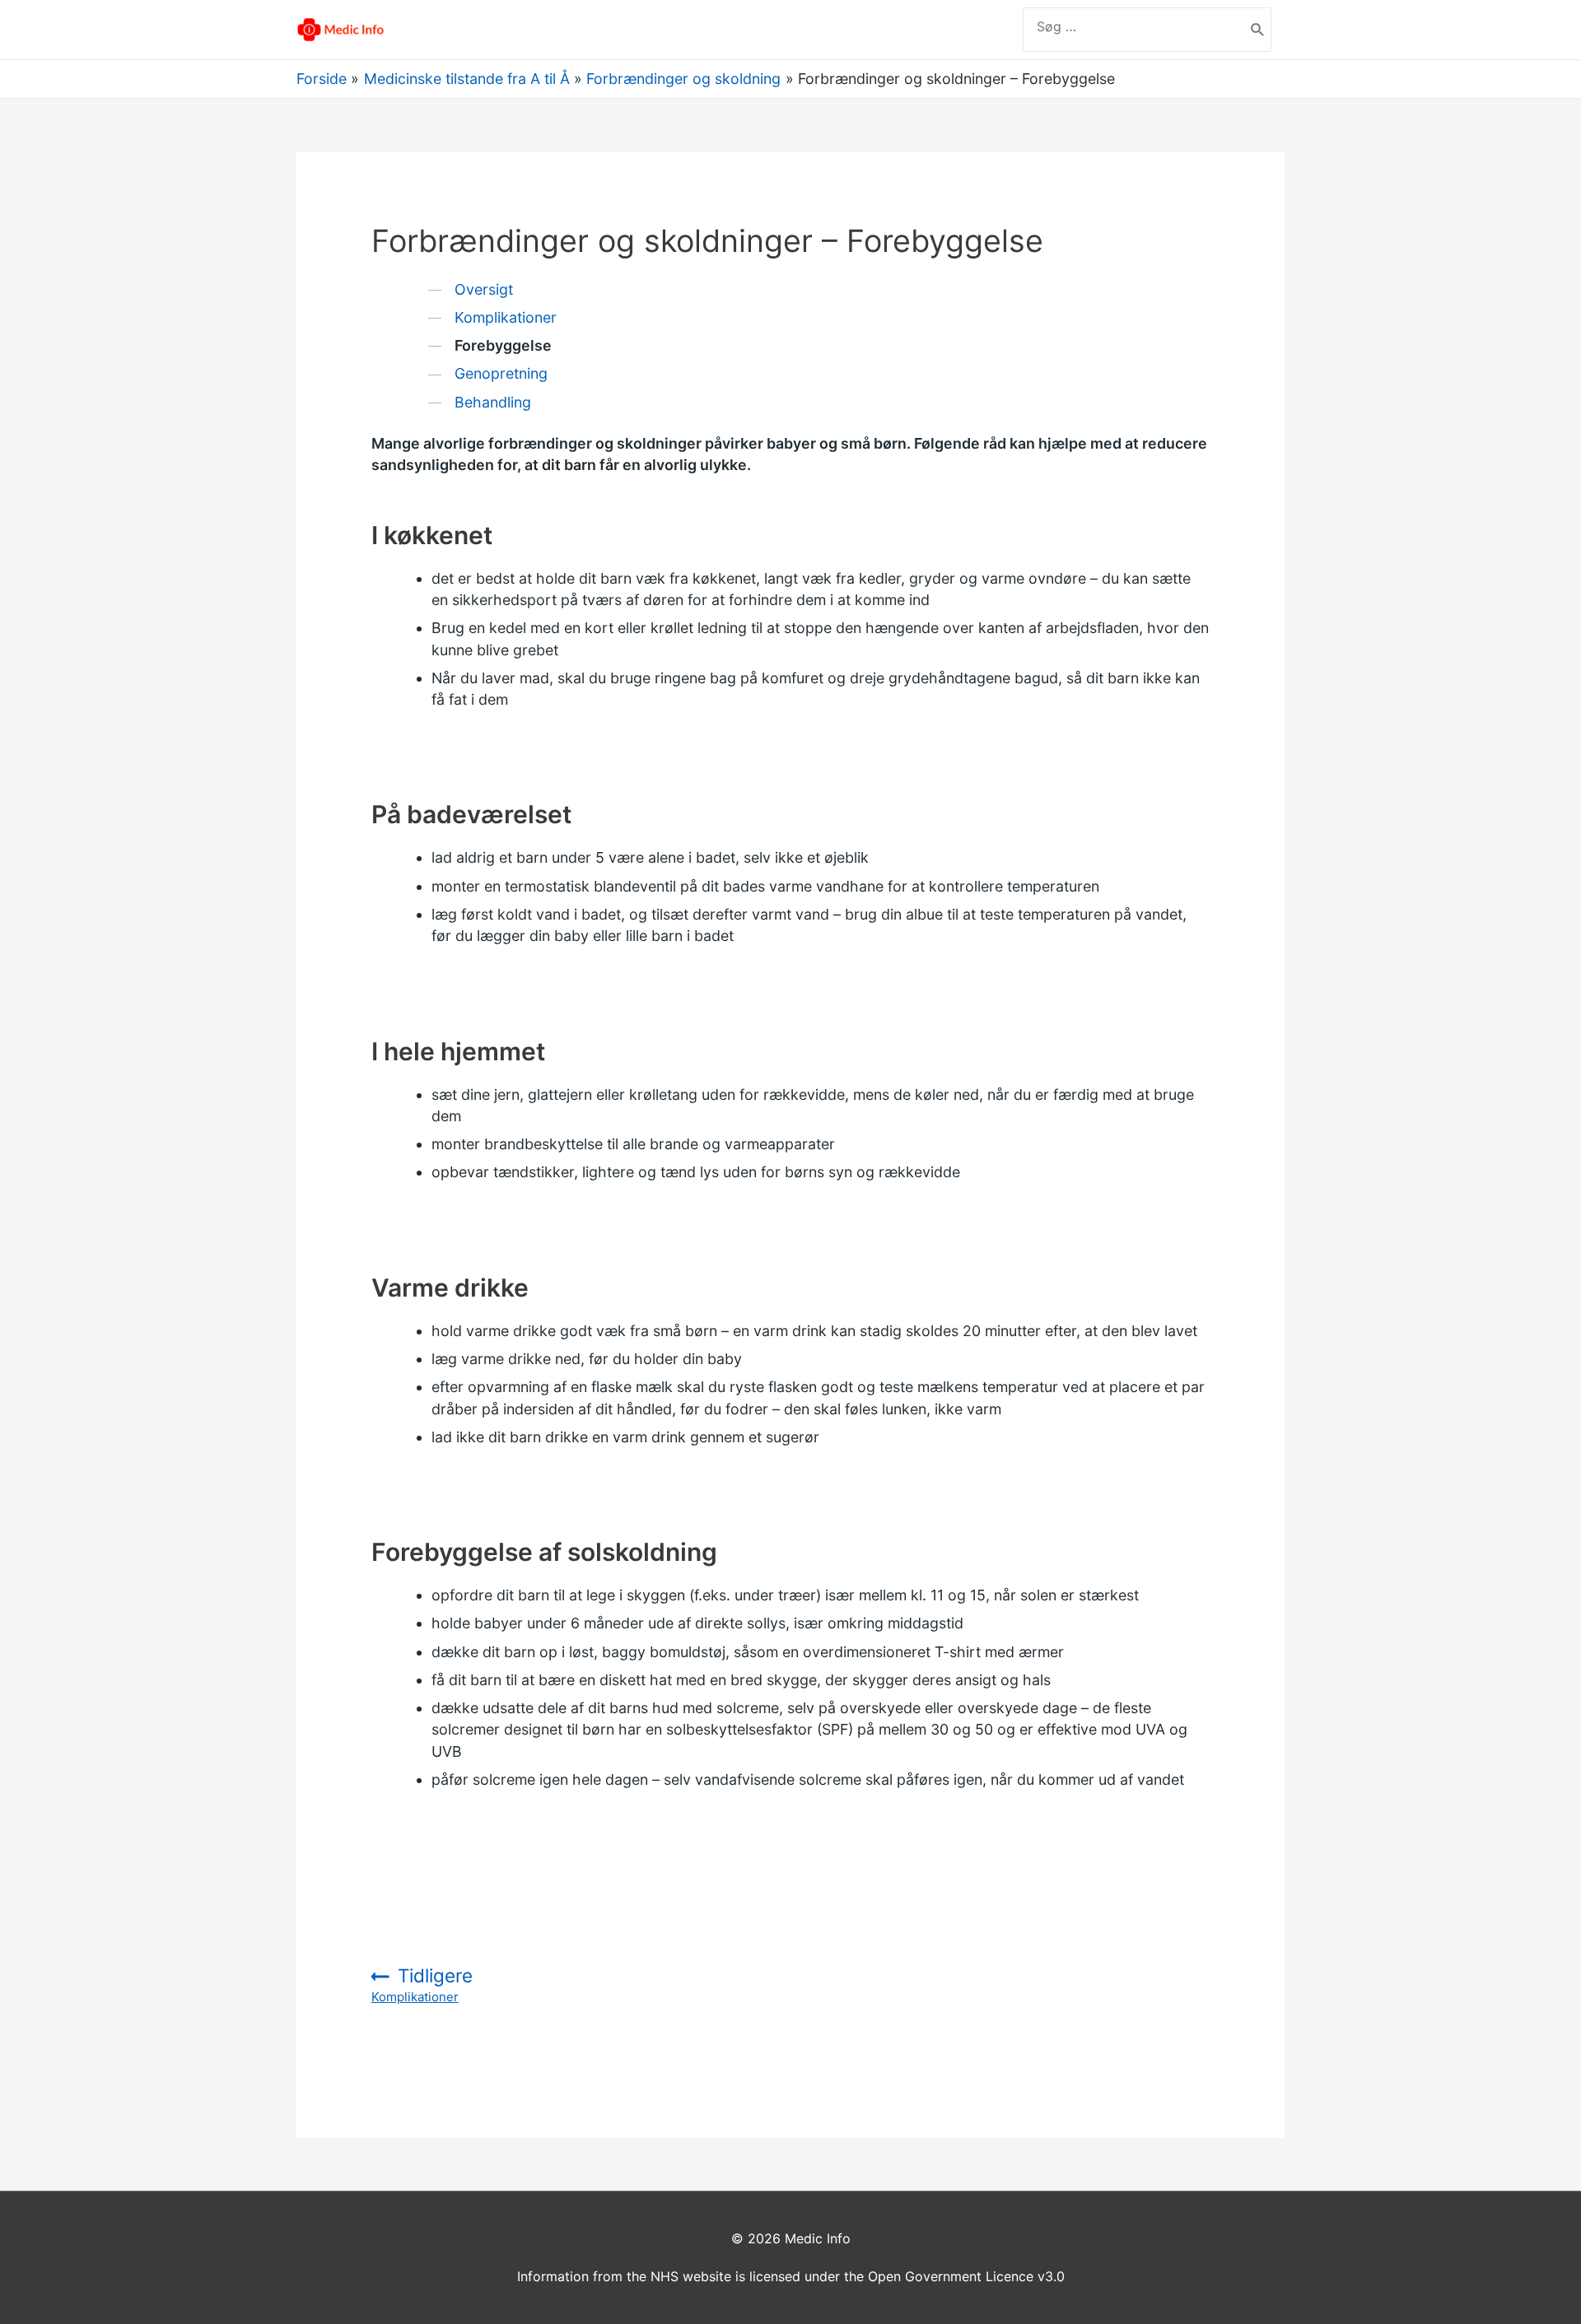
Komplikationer (506, 317)
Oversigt (484, 289)
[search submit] (1258, 30)
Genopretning (501, 373)
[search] (1134, 26)
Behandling (493, 402)
